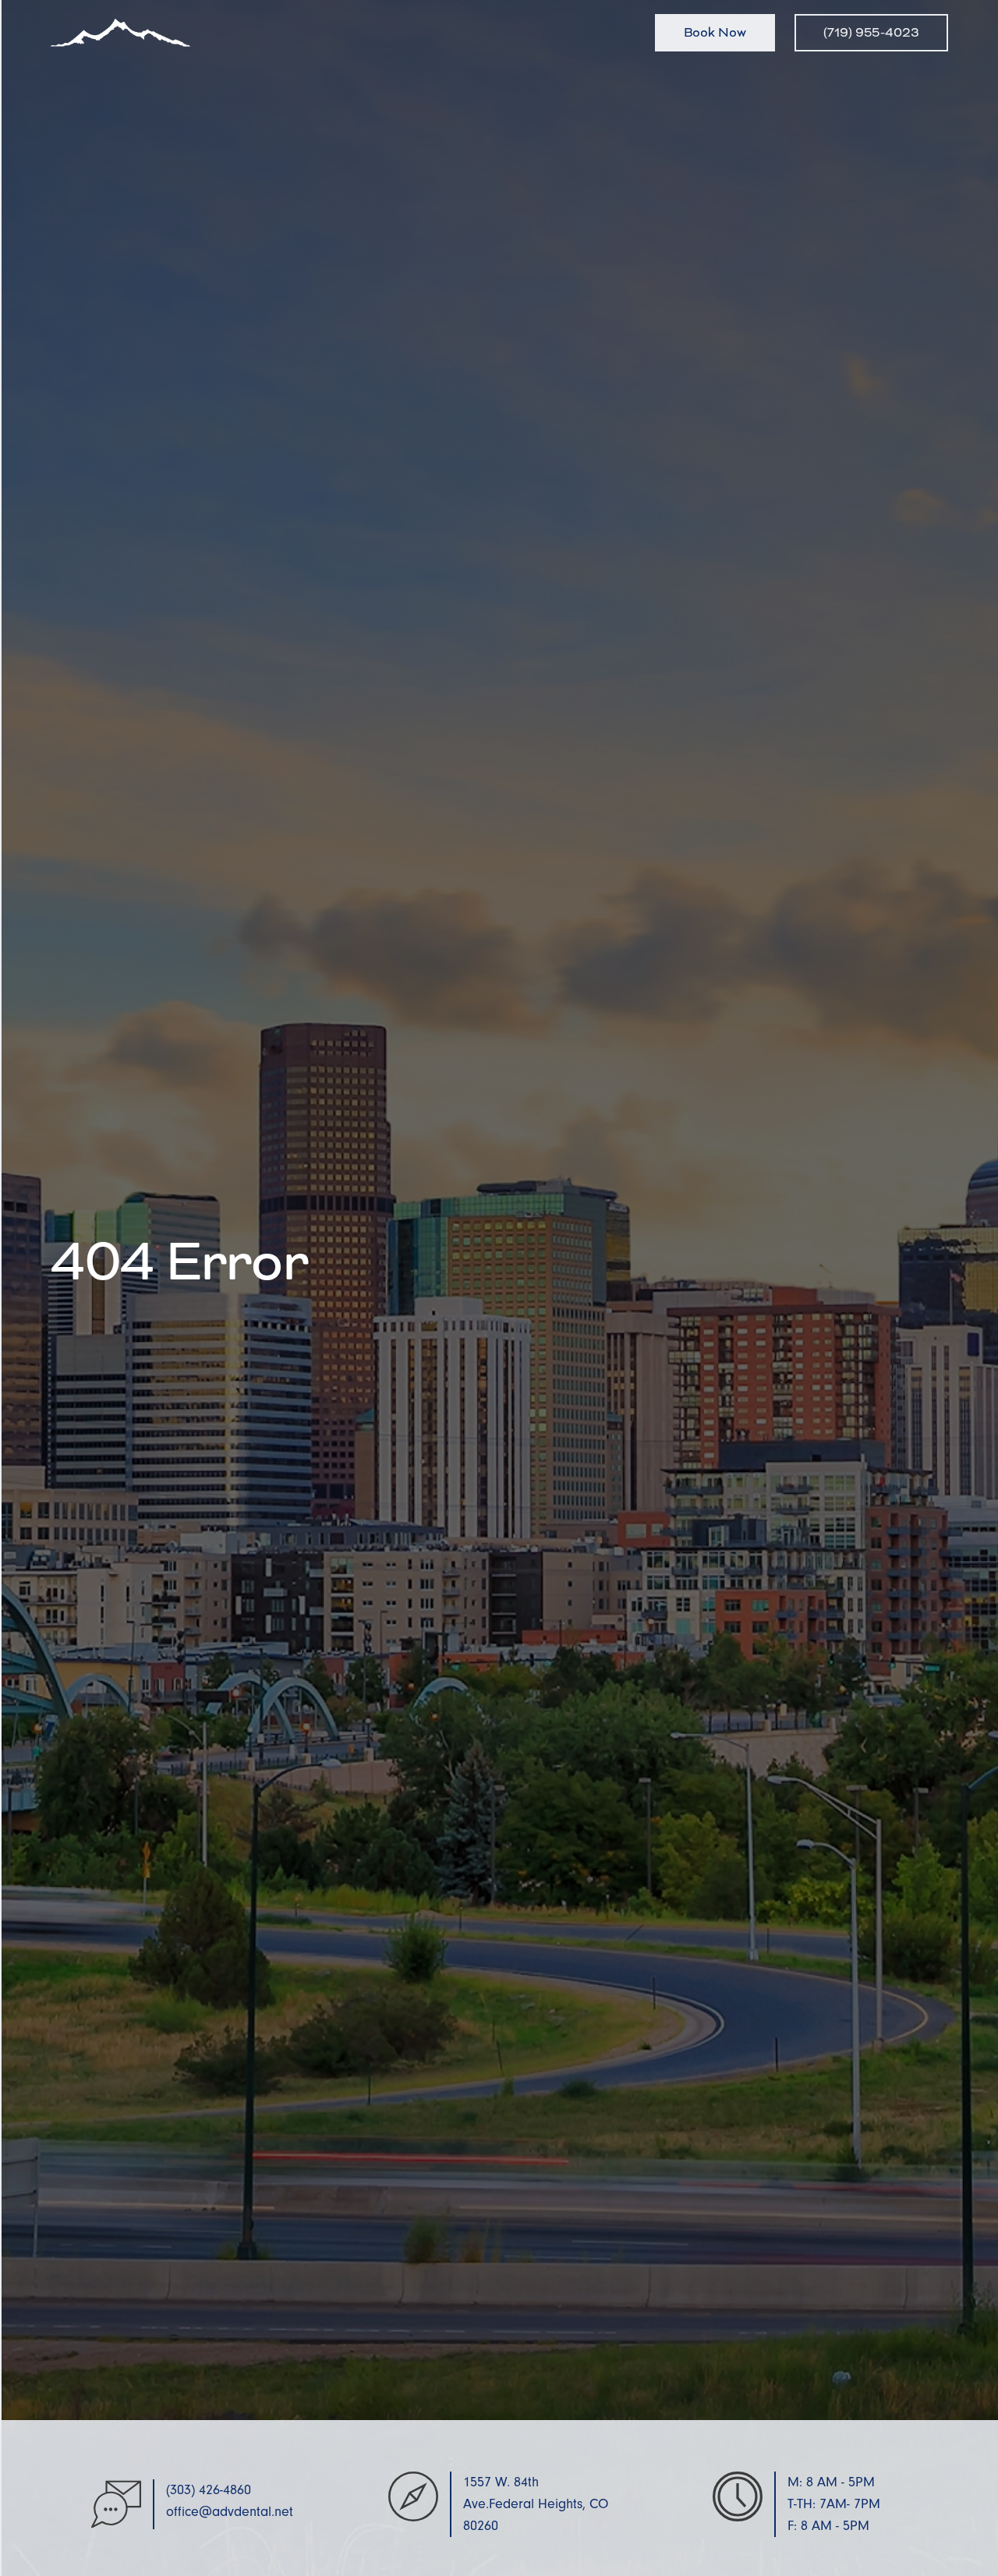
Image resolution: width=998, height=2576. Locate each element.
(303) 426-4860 (209, 2490)
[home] (120, 33)
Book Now (715, 32)
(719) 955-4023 (871, 32)
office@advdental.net (230, 2512)
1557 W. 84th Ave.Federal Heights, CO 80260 (536, 2504)
